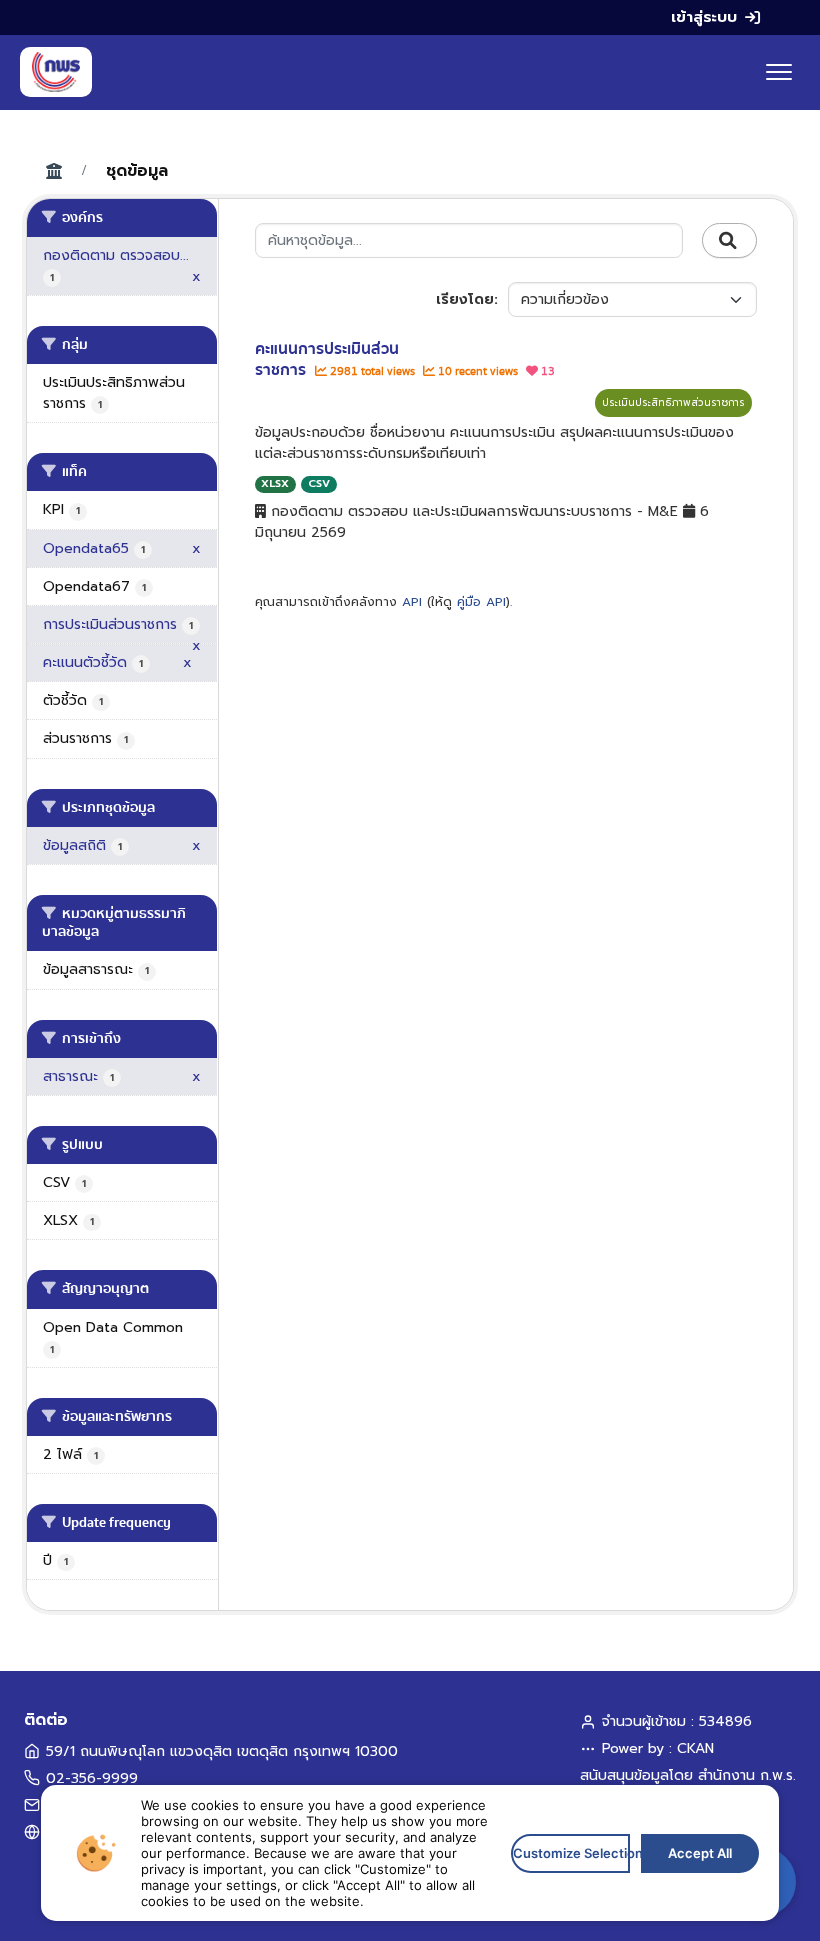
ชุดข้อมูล (137, 171)
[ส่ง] (729, 241)
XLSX (275, 483)
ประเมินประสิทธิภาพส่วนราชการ (673, 402)
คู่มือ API (481, 602)
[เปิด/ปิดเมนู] (779, 72)
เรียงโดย (465, 299)
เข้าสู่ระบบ (704, 17)
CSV (319, 483)
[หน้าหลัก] (56, 72)
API (412, 602)
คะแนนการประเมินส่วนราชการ (327, 359)
